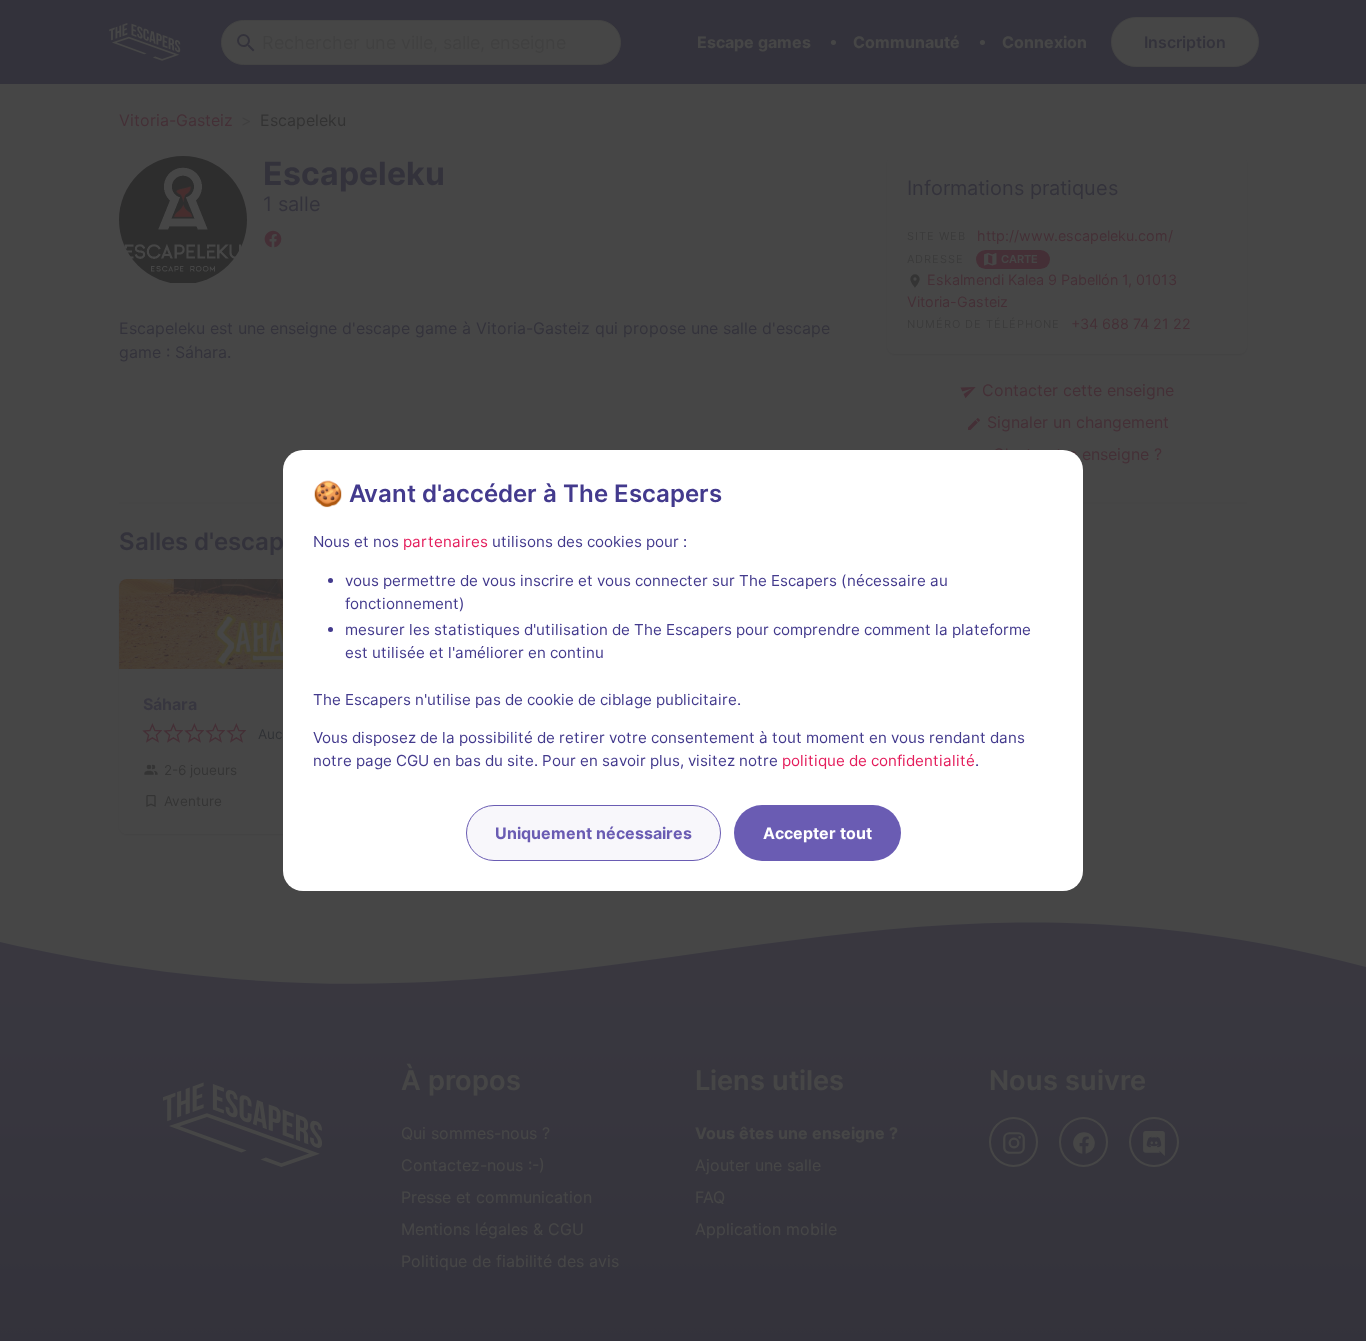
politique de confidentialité (878, 760)
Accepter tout (817, 833)
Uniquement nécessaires (593, 833)
